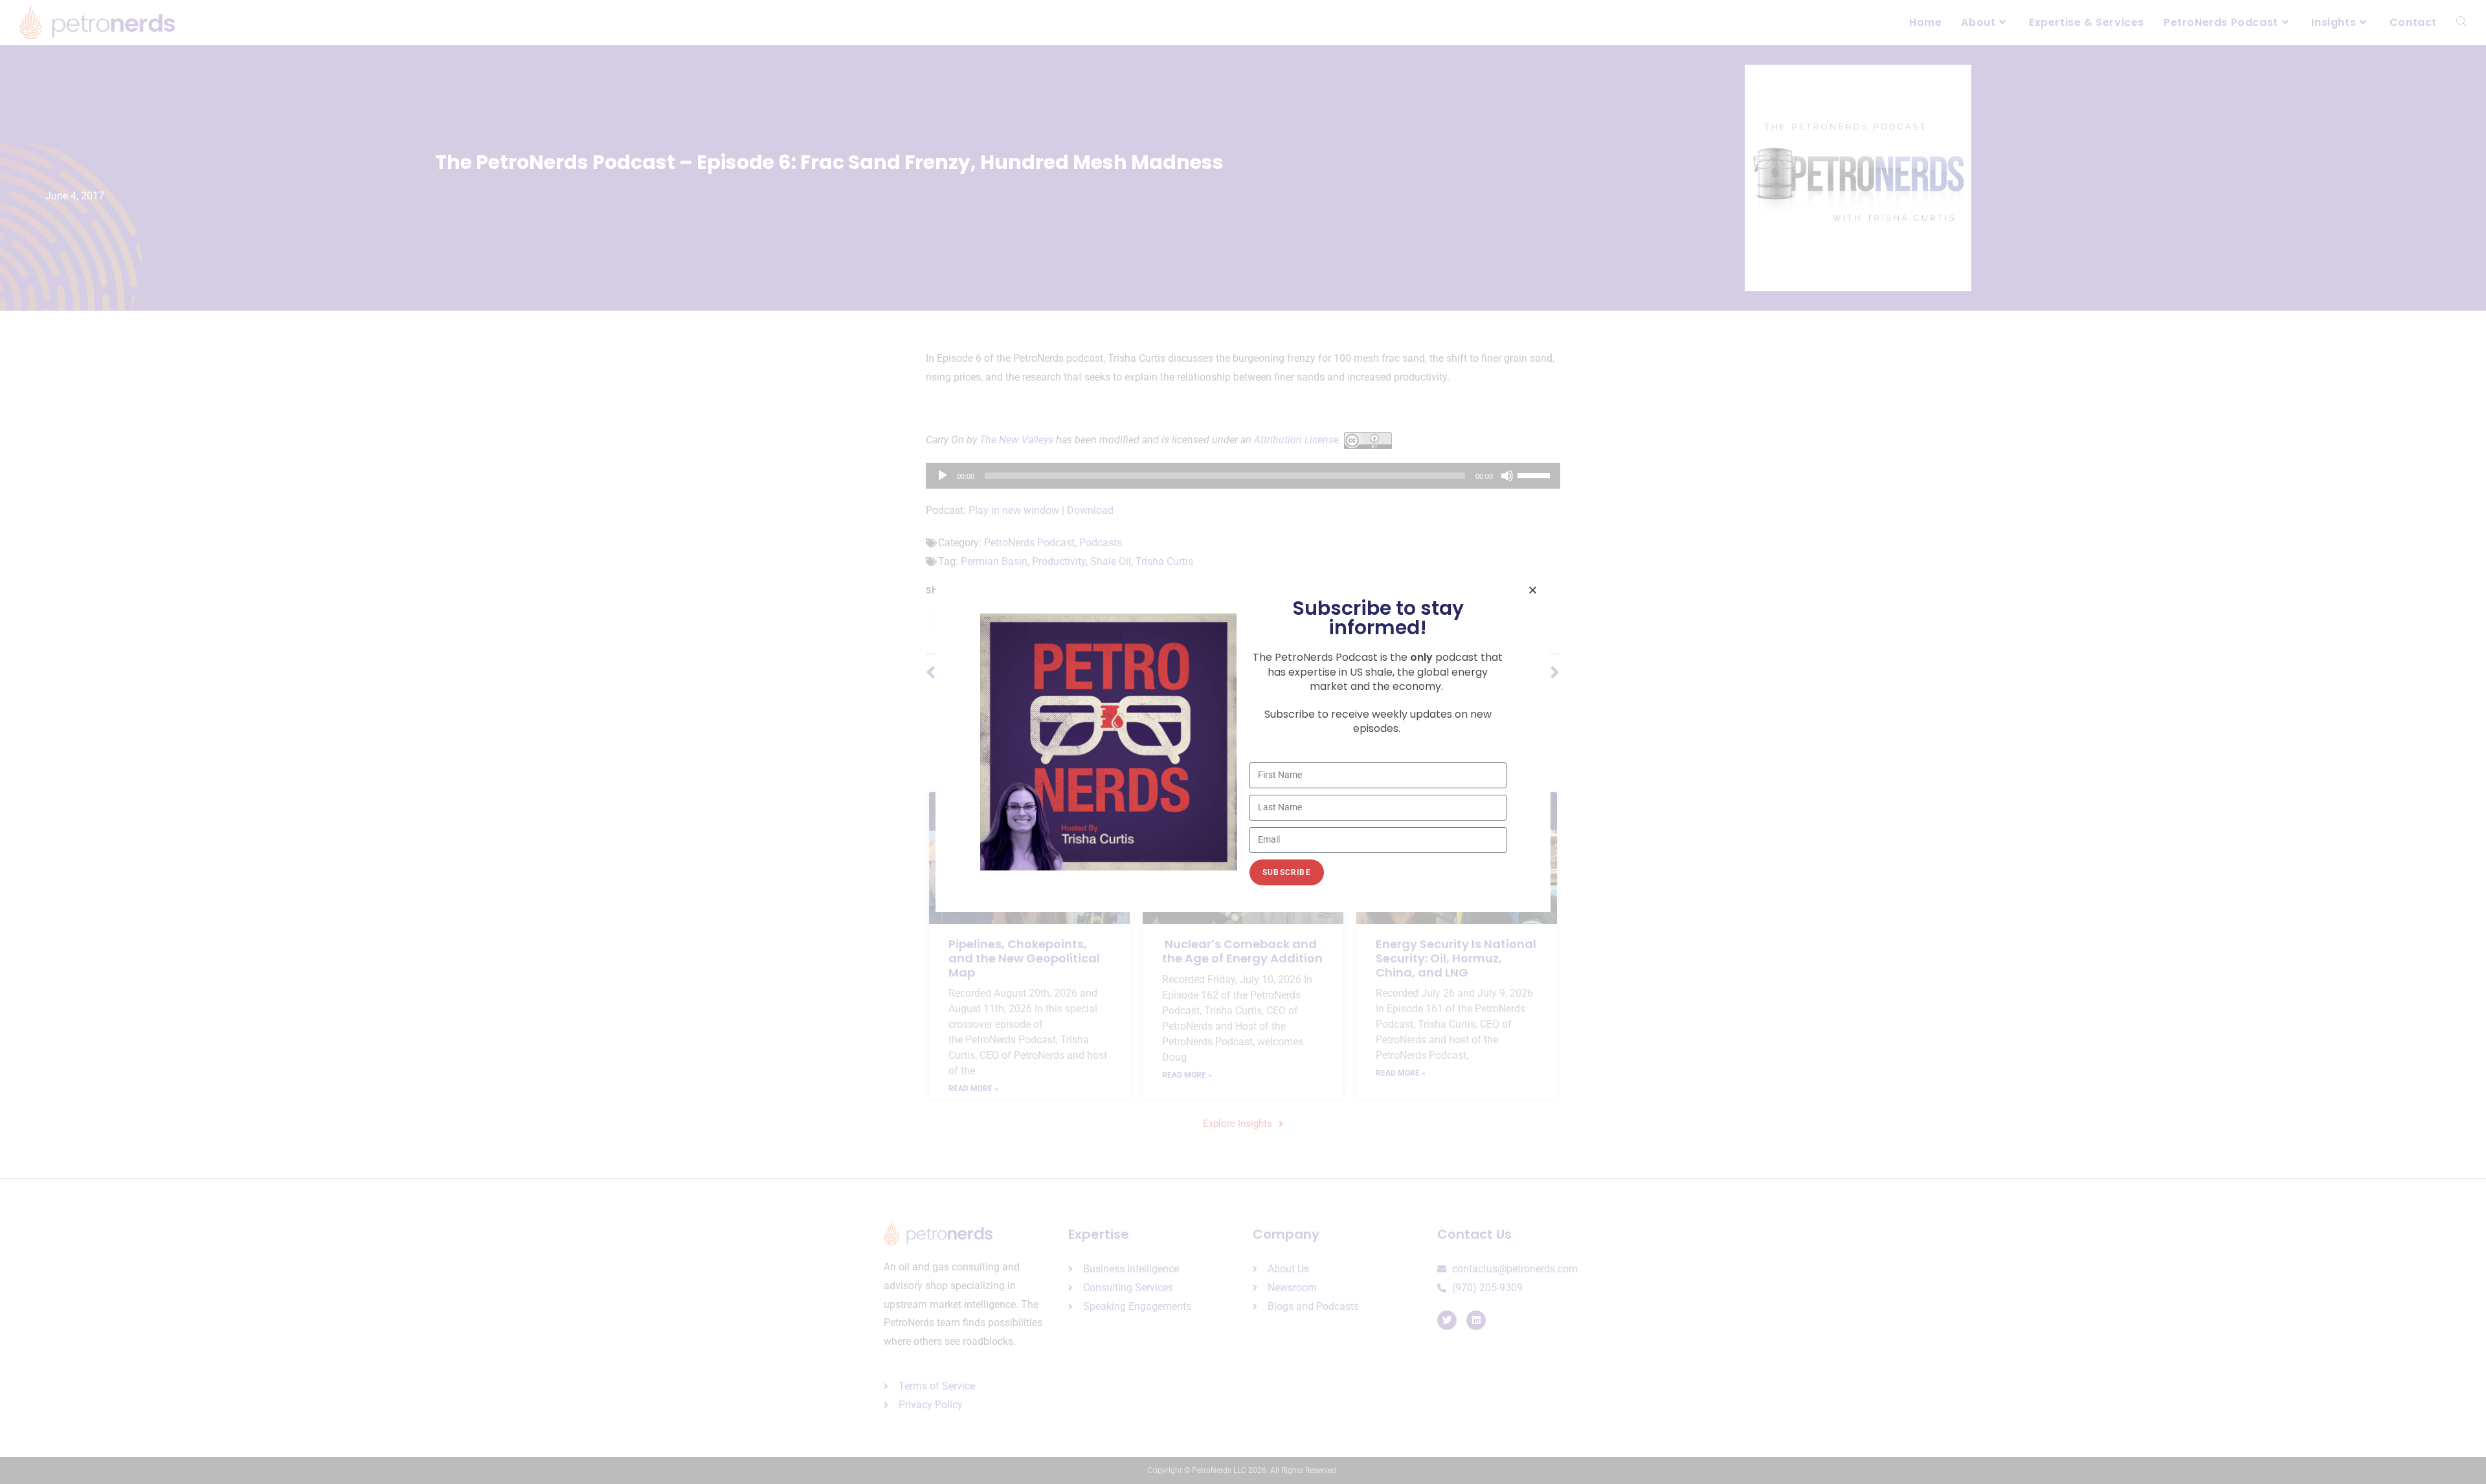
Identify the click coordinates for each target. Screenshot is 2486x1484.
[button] (1533, 590)
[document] (1243, 742)
